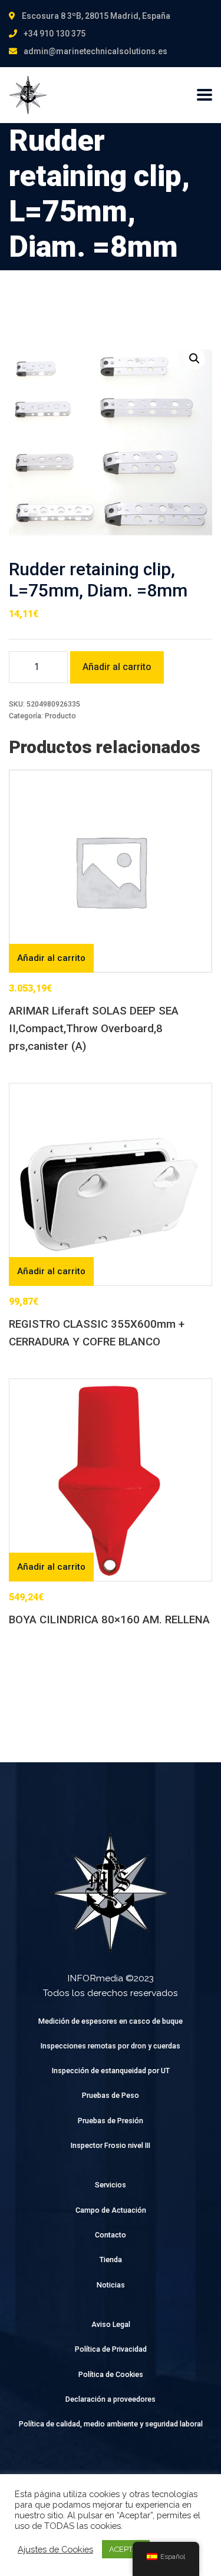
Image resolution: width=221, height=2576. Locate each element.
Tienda (111, 2260)
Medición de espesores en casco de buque (111, 2021)
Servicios (111, 2185)
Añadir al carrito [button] (51, 958)
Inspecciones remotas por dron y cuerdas (111, 2046)
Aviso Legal (111, 2324)
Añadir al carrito (117, 667)
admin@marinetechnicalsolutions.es (95, 51)
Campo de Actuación (111, 2210)
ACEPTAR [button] (126, 2549)
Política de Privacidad (111, 2349)
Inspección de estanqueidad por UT (111, 2071)
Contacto (111, 2235)
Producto (60, 716)
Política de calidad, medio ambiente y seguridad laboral (111, 2424)
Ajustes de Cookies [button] (55, 2549)
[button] (194, 359)
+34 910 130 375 (55, 34)
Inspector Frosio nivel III (111, 2145)
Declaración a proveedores (111, 2399)
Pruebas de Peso (111, 2095)
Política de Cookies (111, 2374)
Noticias (111, 2285)
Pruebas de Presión (111, 2121)
